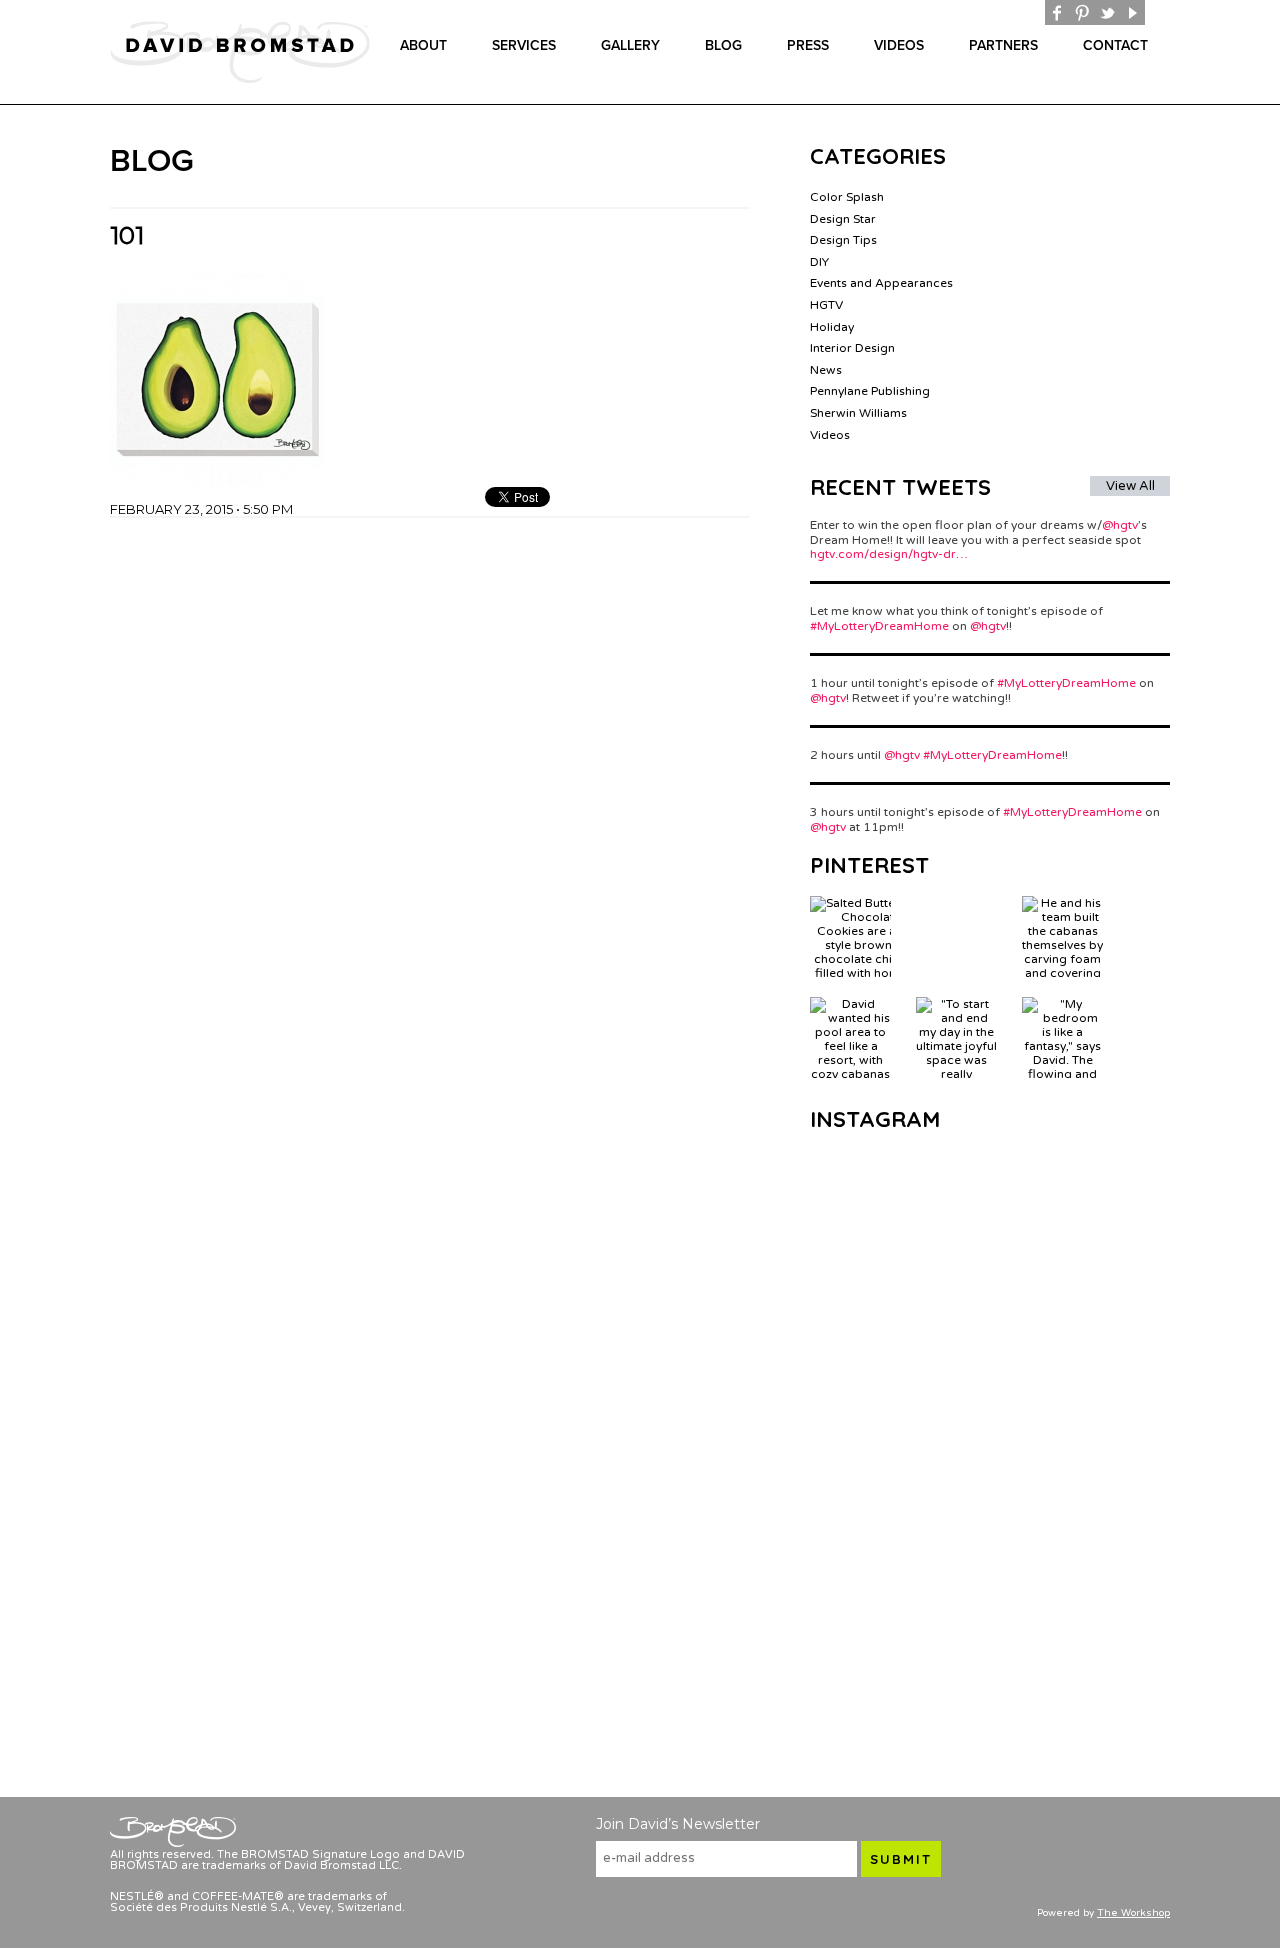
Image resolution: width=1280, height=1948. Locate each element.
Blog (723, 45)
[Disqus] (430, 768)
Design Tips (843, 240)
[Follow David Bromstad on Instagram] (1157, 12)
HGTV (826, 305)
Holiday (832, 327)
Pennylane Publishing (870, 391)
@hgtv (1120, 525)
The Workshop (1133, 1913)
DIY (819, 262)
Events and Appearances (881, 283)
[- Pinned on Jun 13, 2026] (956, 903)
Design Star (843, 219)
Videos (899, 45)
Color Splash (847, 197)
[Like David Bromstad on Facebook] (1057, 12)
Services (524, 45)
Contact (1115, 45)
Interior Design (852, 348)
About (423, 45)
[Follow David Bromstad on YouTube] (1132, 12)
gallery (630, 45)
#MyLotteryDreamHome (879, 626)
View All (1130, 486)
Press (808, 45)
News (826, 370)
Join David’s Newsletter (678, 1824)
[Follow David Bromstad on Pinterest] (1082, 12)
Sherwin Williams (858, 413)
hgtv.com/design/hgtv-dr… (889, 554)
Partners (1003, 45)
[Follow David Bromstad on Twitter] (1107, 12)
